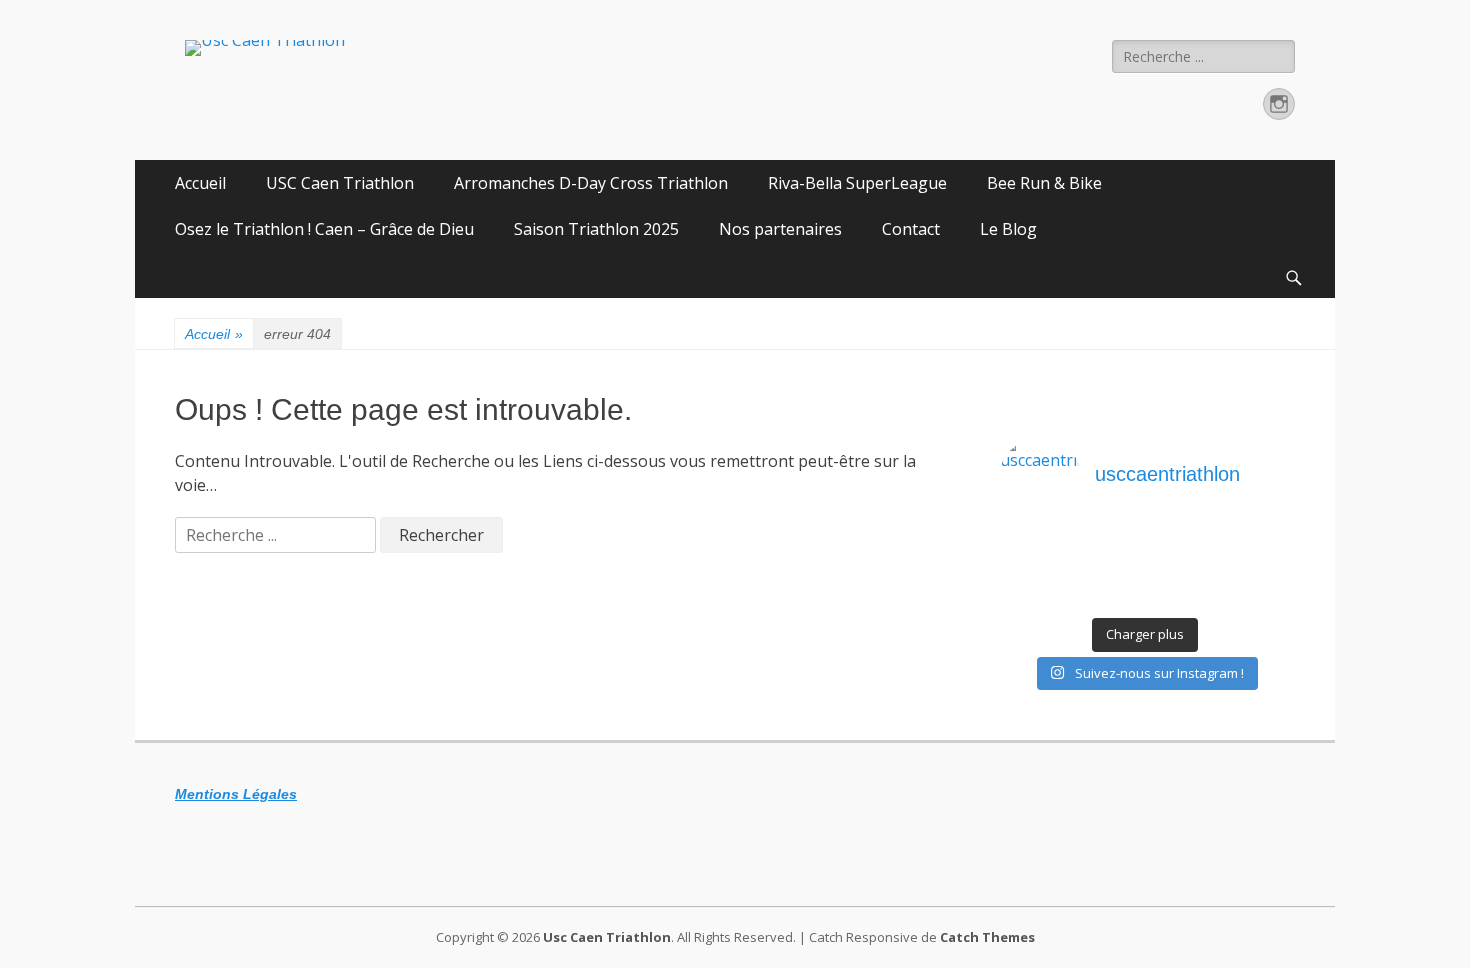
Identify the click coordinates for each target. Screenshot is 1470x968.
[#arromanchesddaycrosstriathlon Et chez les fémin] (1109, 595)
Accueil (200, 183)
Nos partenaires (780, 229)
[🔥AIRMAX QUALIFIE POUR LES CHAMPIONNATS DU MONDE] (1036, 543)
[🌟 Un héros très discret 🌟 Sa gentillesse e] (1254, 543)
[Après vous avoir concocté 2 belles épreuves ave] (1181, 569)
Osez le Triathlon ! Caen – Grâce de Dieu (324, 229)
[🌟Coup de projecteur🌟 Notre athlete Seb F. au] (1036, 569)
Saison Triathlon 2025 (596, 229)
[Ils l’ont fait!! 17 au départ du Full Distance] (1109, 569)
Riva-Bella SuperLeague (857, 183)
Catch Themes (987, 937)
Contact (911, 229)
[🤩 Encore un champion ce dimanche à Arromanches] (1254, 569)
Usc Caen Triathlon (607, 937)
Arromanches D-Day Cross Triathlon (591, 183)
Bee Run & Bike (1044, 183)
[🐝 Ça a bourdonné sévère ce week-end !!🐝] (1036, 595)
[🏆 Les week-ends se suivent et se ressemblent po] (1109, 543)
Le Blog (1008, 229)
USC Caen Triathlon (340, 183)
